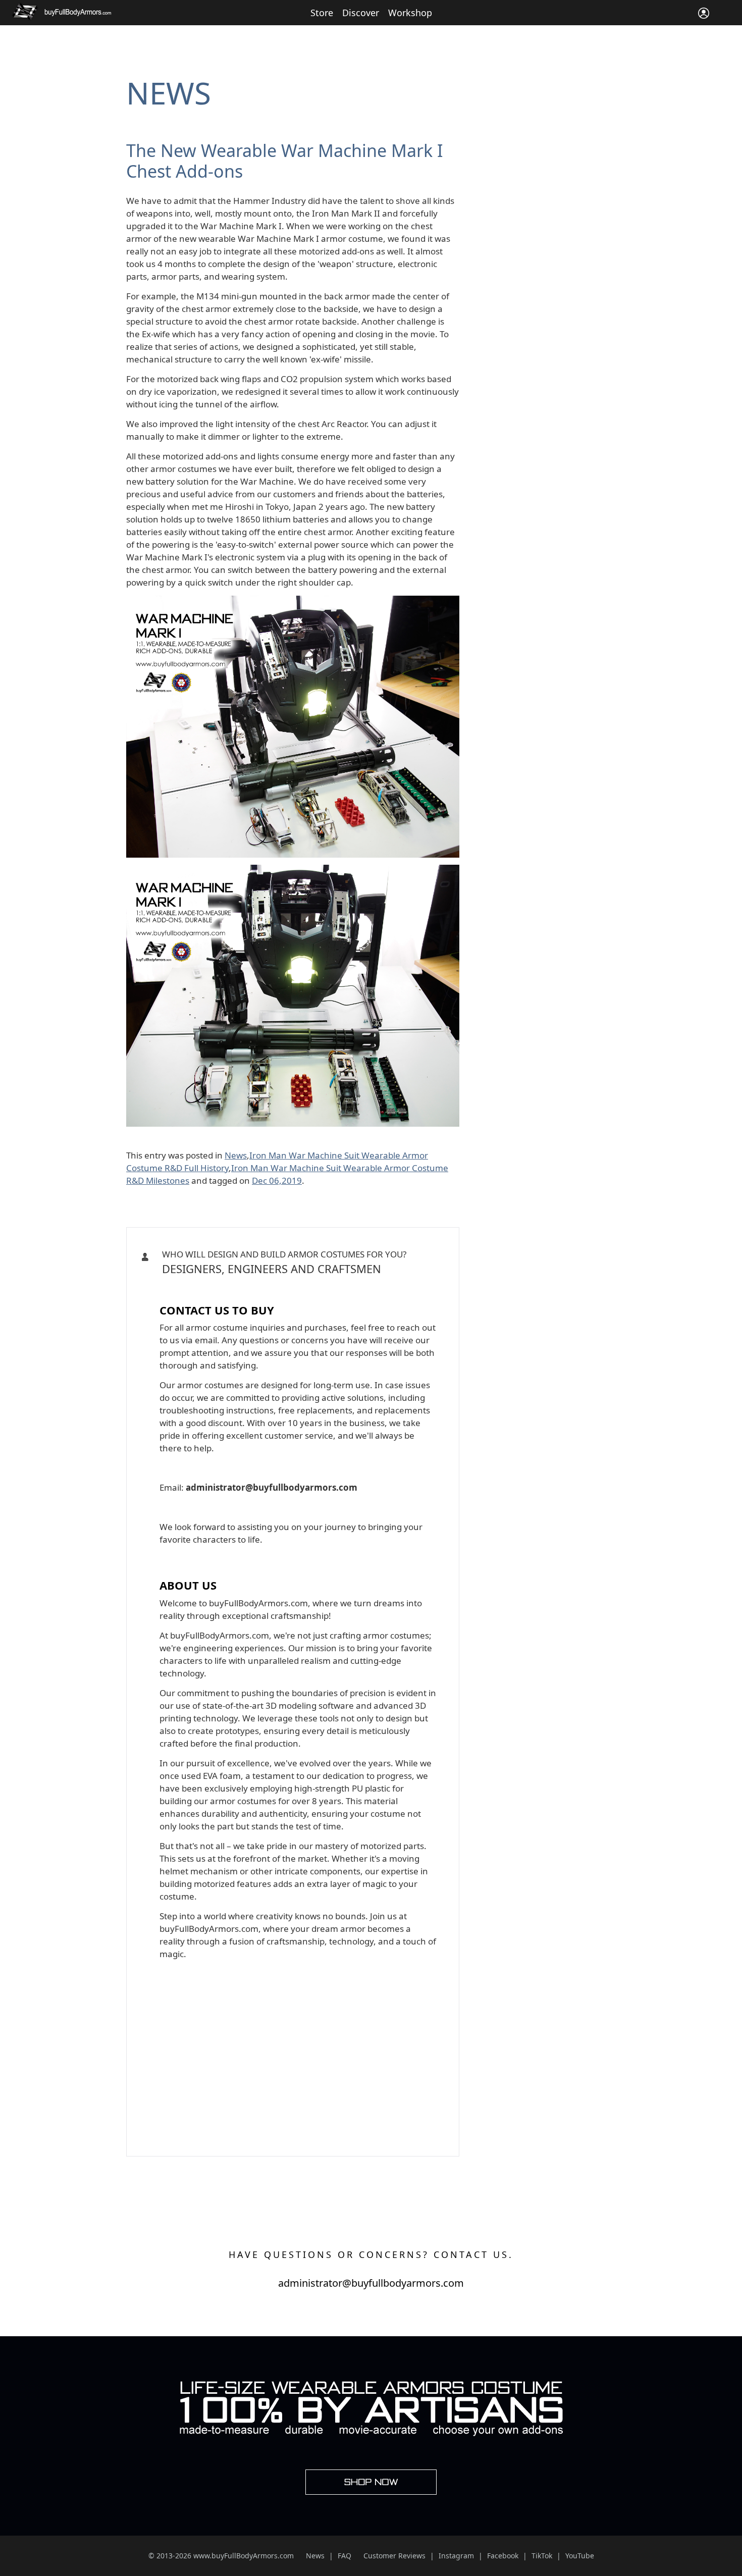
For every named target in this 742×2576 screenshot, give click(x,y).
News (169, 93)
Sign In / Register (704, 13)
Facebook (503, 2556)
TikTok (542, 2556)
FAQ (344, 2556)
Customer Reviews (394, 2556)
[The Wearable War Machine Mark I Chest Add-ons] (293, 602)
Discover (361, 13)
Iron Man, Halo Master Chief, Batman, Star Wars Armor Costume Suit (289, 1286)
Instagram (456, 2556)
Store (322, 13)
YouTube (580, 2556)
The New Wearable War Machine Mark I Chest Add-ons (285, 161)
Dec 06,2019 (277, 1180)
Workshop (410, 13)
